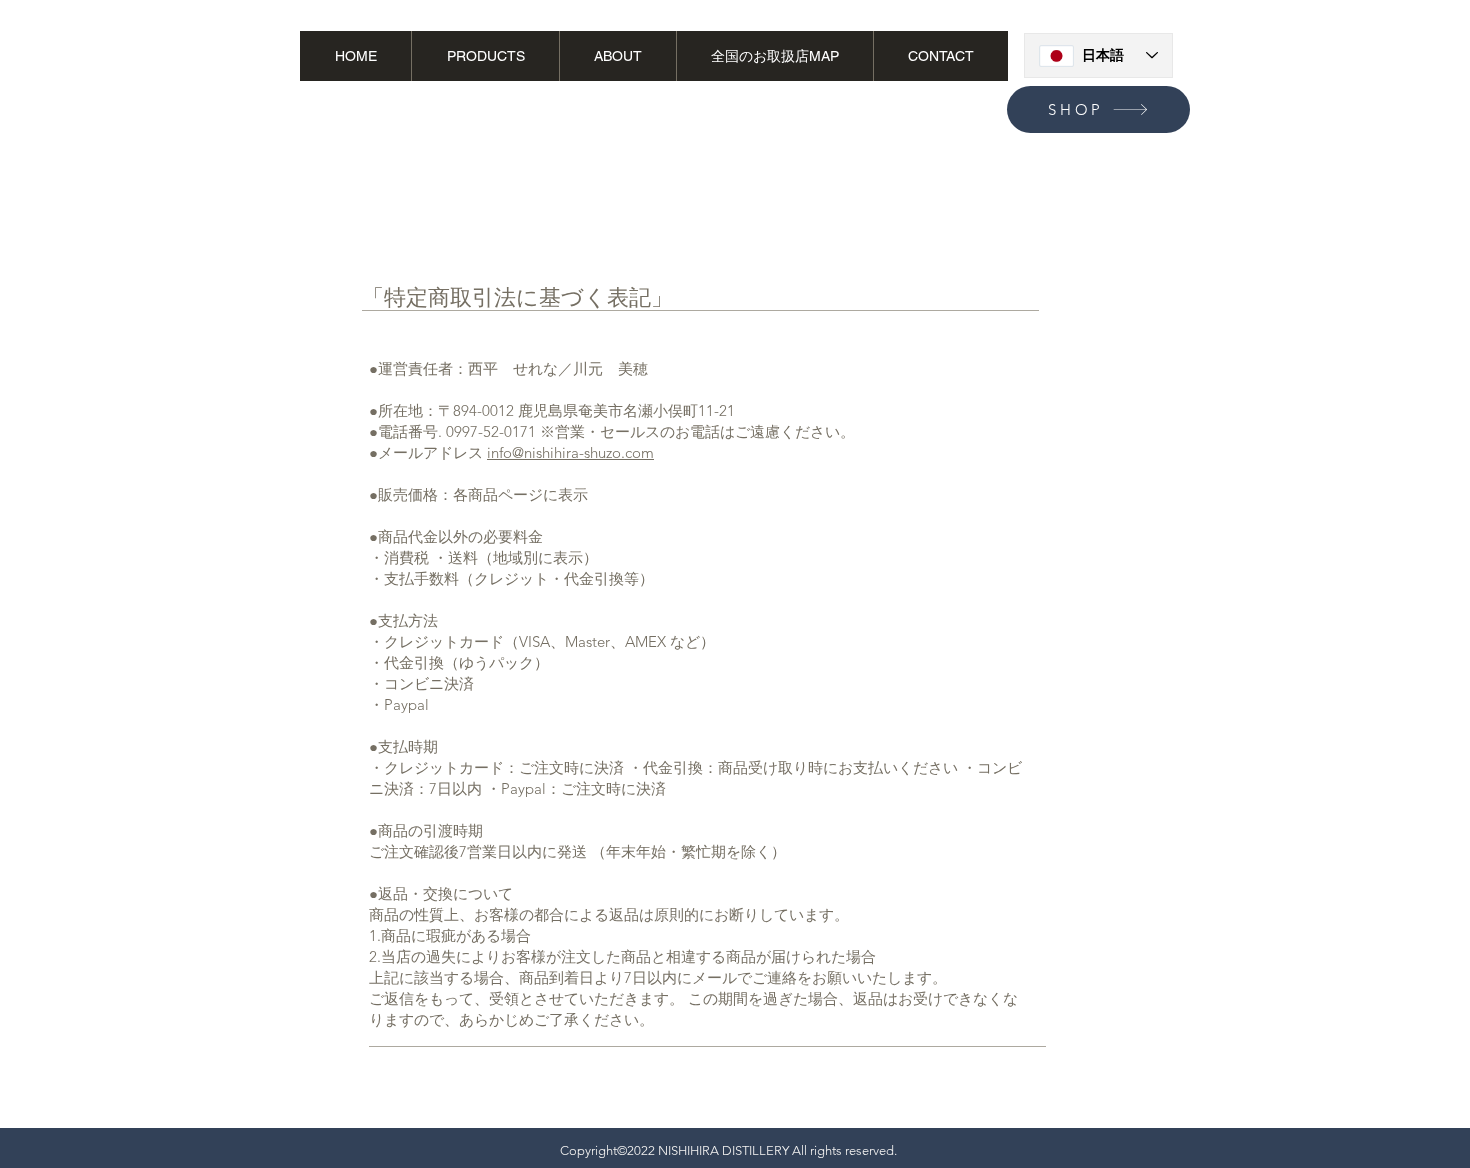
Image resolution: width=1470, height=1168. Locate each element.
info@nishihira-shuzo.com (570, 452)
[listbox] (1368, 70)
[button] (1347, 68)
